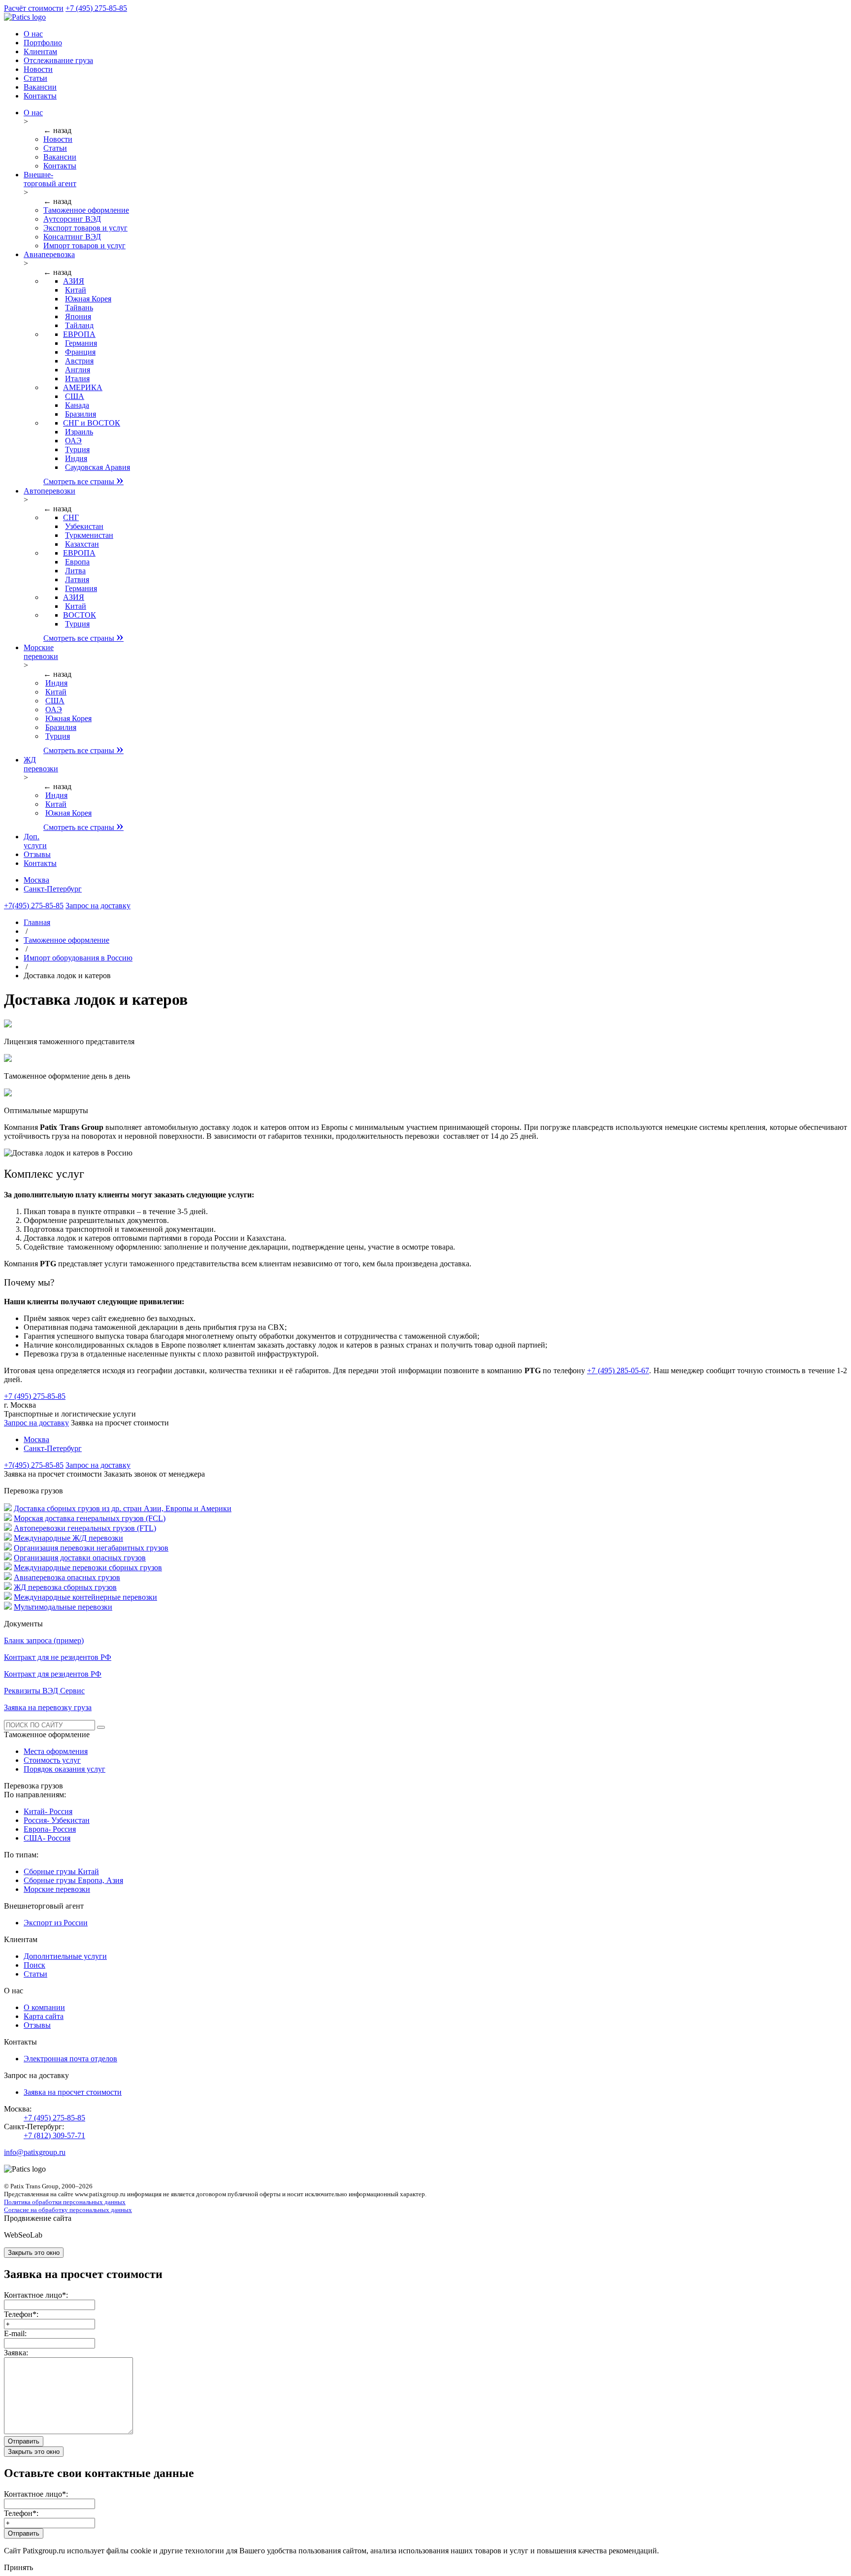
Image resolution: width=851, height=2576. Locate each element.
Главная (37, 922)
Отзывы (37, 2025)
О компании (44, 2007)
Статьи (55, 148)
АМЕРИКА (83, 387)
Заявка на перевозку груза (48, 1707)
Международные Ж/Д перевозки (68, 1538)
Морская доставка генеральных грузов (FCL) (90, 1518)
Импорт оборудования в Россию (78, 958)
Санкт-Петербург (53, 889)
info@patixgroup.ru (35, 2152)
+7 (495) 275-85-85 (96, 8)
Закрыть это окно (34, 2253)
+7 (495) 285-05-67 (618, 1371)
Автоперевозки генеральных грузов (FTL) (85, 1528)
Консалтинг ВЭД (72, 237)
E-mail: (15, 2333)
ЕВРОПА (79, 334)
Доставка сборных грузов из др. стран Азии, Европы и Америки (123, 1508)
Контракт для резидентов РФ (53, 1674)
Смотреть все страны (83, 481)
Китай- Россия (48, 1811)
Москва (36, 880)
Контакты (60, 166)
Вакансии (60, 157)
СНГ (71, 517)
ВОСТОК (80, 615)
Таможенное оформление (86, 210)
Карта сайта (44, 2016)
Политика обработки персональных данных (65, 2202)
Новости (58, 139)
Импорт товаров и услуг (84, 246)
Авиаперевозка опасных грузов (67, 1577)
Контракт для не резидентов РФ (58, 1657)
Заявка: (16, 2353)
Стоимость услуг (52, 1760)
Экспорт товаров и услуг (85, 228)
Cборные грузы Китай (61, 1871)
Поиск (34, 1965)
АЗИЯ (74, 281)
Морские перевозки (57, 1889)
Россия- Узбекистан (57, 1820)
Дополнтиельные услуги (65, 1956)
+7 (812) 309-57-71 (54, 2135)
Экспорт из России (56, 1923)
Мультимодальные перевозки (63, 1607)
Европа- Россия (50, 1829)
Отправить (24, 2441)
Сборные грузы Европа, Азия (73, 1880)
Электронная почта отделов (70, 2059)
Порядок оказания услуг (65, 1769)
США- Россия (47, 1838)
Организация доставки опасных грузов (80, 1558)
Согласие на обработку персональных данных (68, 2210)
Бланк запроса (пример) (44, 1640)
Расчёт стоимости (34, 8)
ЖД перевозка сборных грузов (65, 1587)
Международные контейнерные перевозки (85, 1597)
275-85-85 (34, 906)
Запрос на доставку (36, 1423)
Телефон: (21, 2314)
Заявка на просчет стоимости (73, 2092)
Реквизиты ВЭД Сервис (44, 1691)
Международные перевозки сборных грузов (88, 1568)
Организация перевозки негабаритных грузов (91, 1548)
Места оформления (56, 1751)
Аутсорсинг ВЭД (72, 219)
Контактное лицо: (36, 2295)
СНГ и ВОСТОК (92, 423)
